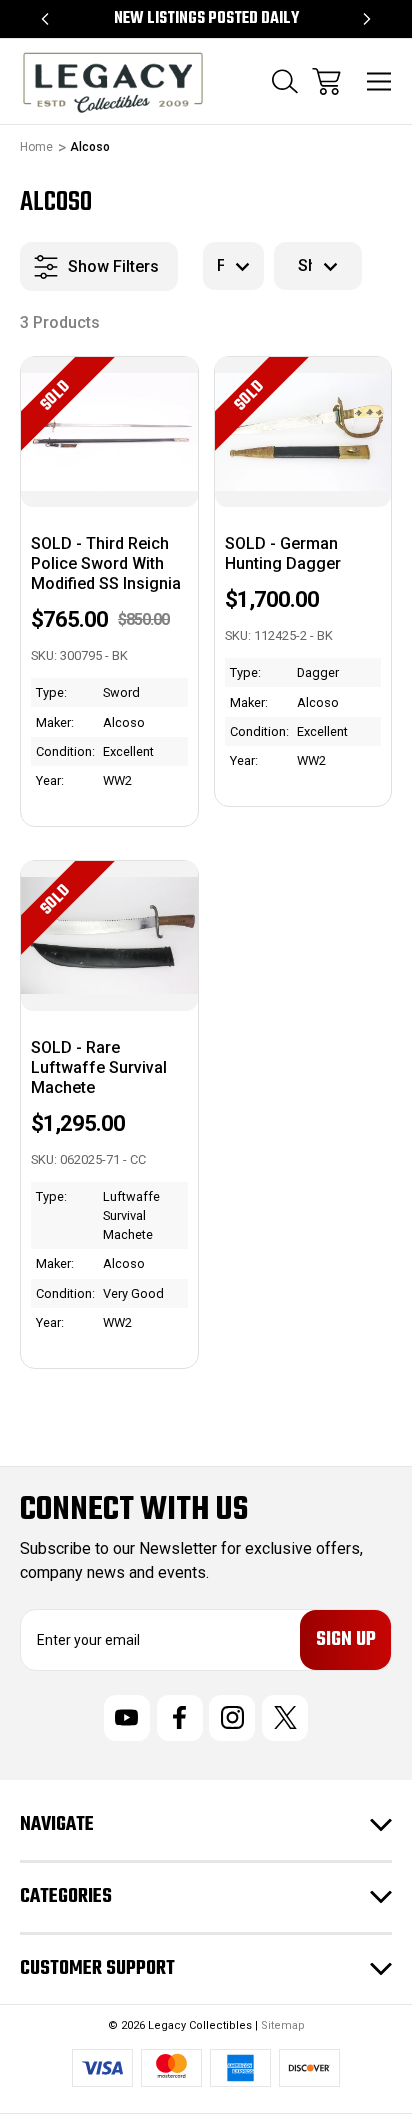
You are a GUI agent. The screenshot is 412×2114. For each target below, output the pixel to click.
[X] (285, 1718)
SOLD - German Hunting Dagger (283, 553)
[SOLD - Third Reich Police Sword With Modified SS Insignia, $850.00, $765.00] (109, 432)
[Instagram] (232, 1718)
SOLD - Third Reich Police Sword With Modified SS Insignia (106, 563)
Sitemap (283, 2025)
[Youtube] (127, 1718)
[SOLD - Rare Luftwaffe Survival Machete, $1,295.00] (109, 936)
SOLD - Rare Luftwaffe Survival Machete (99, 1067)
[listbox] (233, 266)
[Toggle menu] (379, 81)
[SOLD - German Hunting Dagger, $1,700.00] (303, 432)
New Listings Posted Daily (206, 19)
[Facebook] (180, 1718)
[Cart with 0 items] (326, 81)
